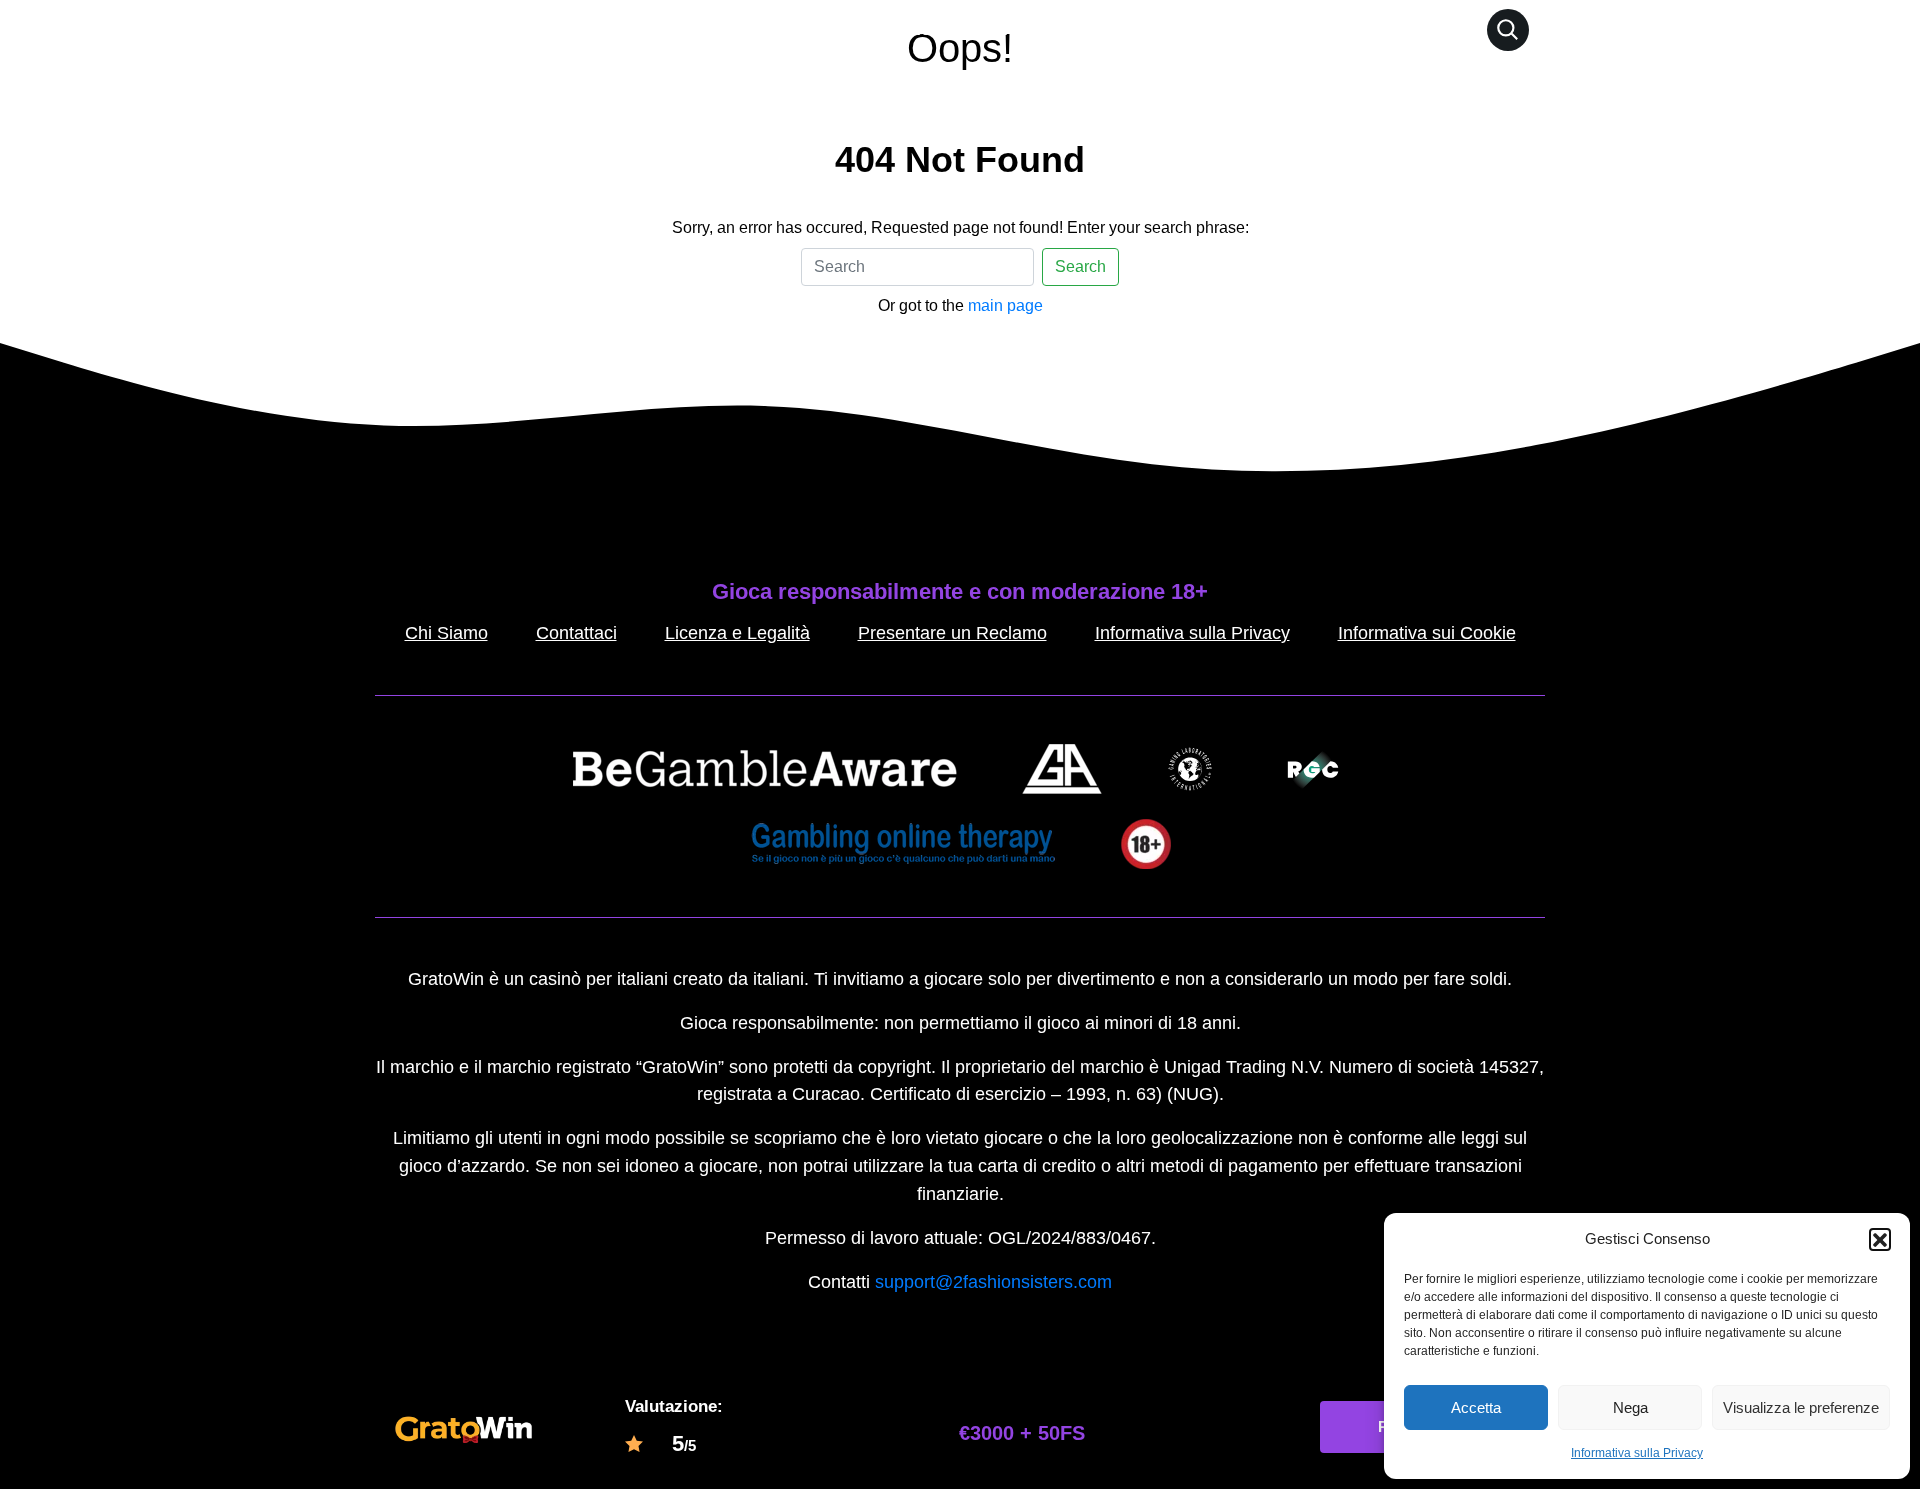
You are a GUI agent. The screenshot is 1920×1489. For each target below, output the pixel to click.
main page (1005, 305)
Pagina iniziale (869, 29)
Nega (1630, 1407)
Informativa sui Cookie (1427, 633)
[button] (1880, 1239)
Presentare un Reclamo (952, 633)
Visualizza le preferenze (1801, 1407)
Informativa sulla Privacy (1637, 1453)
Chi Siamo (446, 633)
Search (1080, 266)
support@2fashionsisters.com (993, 1282)
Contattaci (576, 633)
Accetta (1476, 1407)
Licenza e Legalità (737, 633)
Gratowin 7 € (1001, 29)
